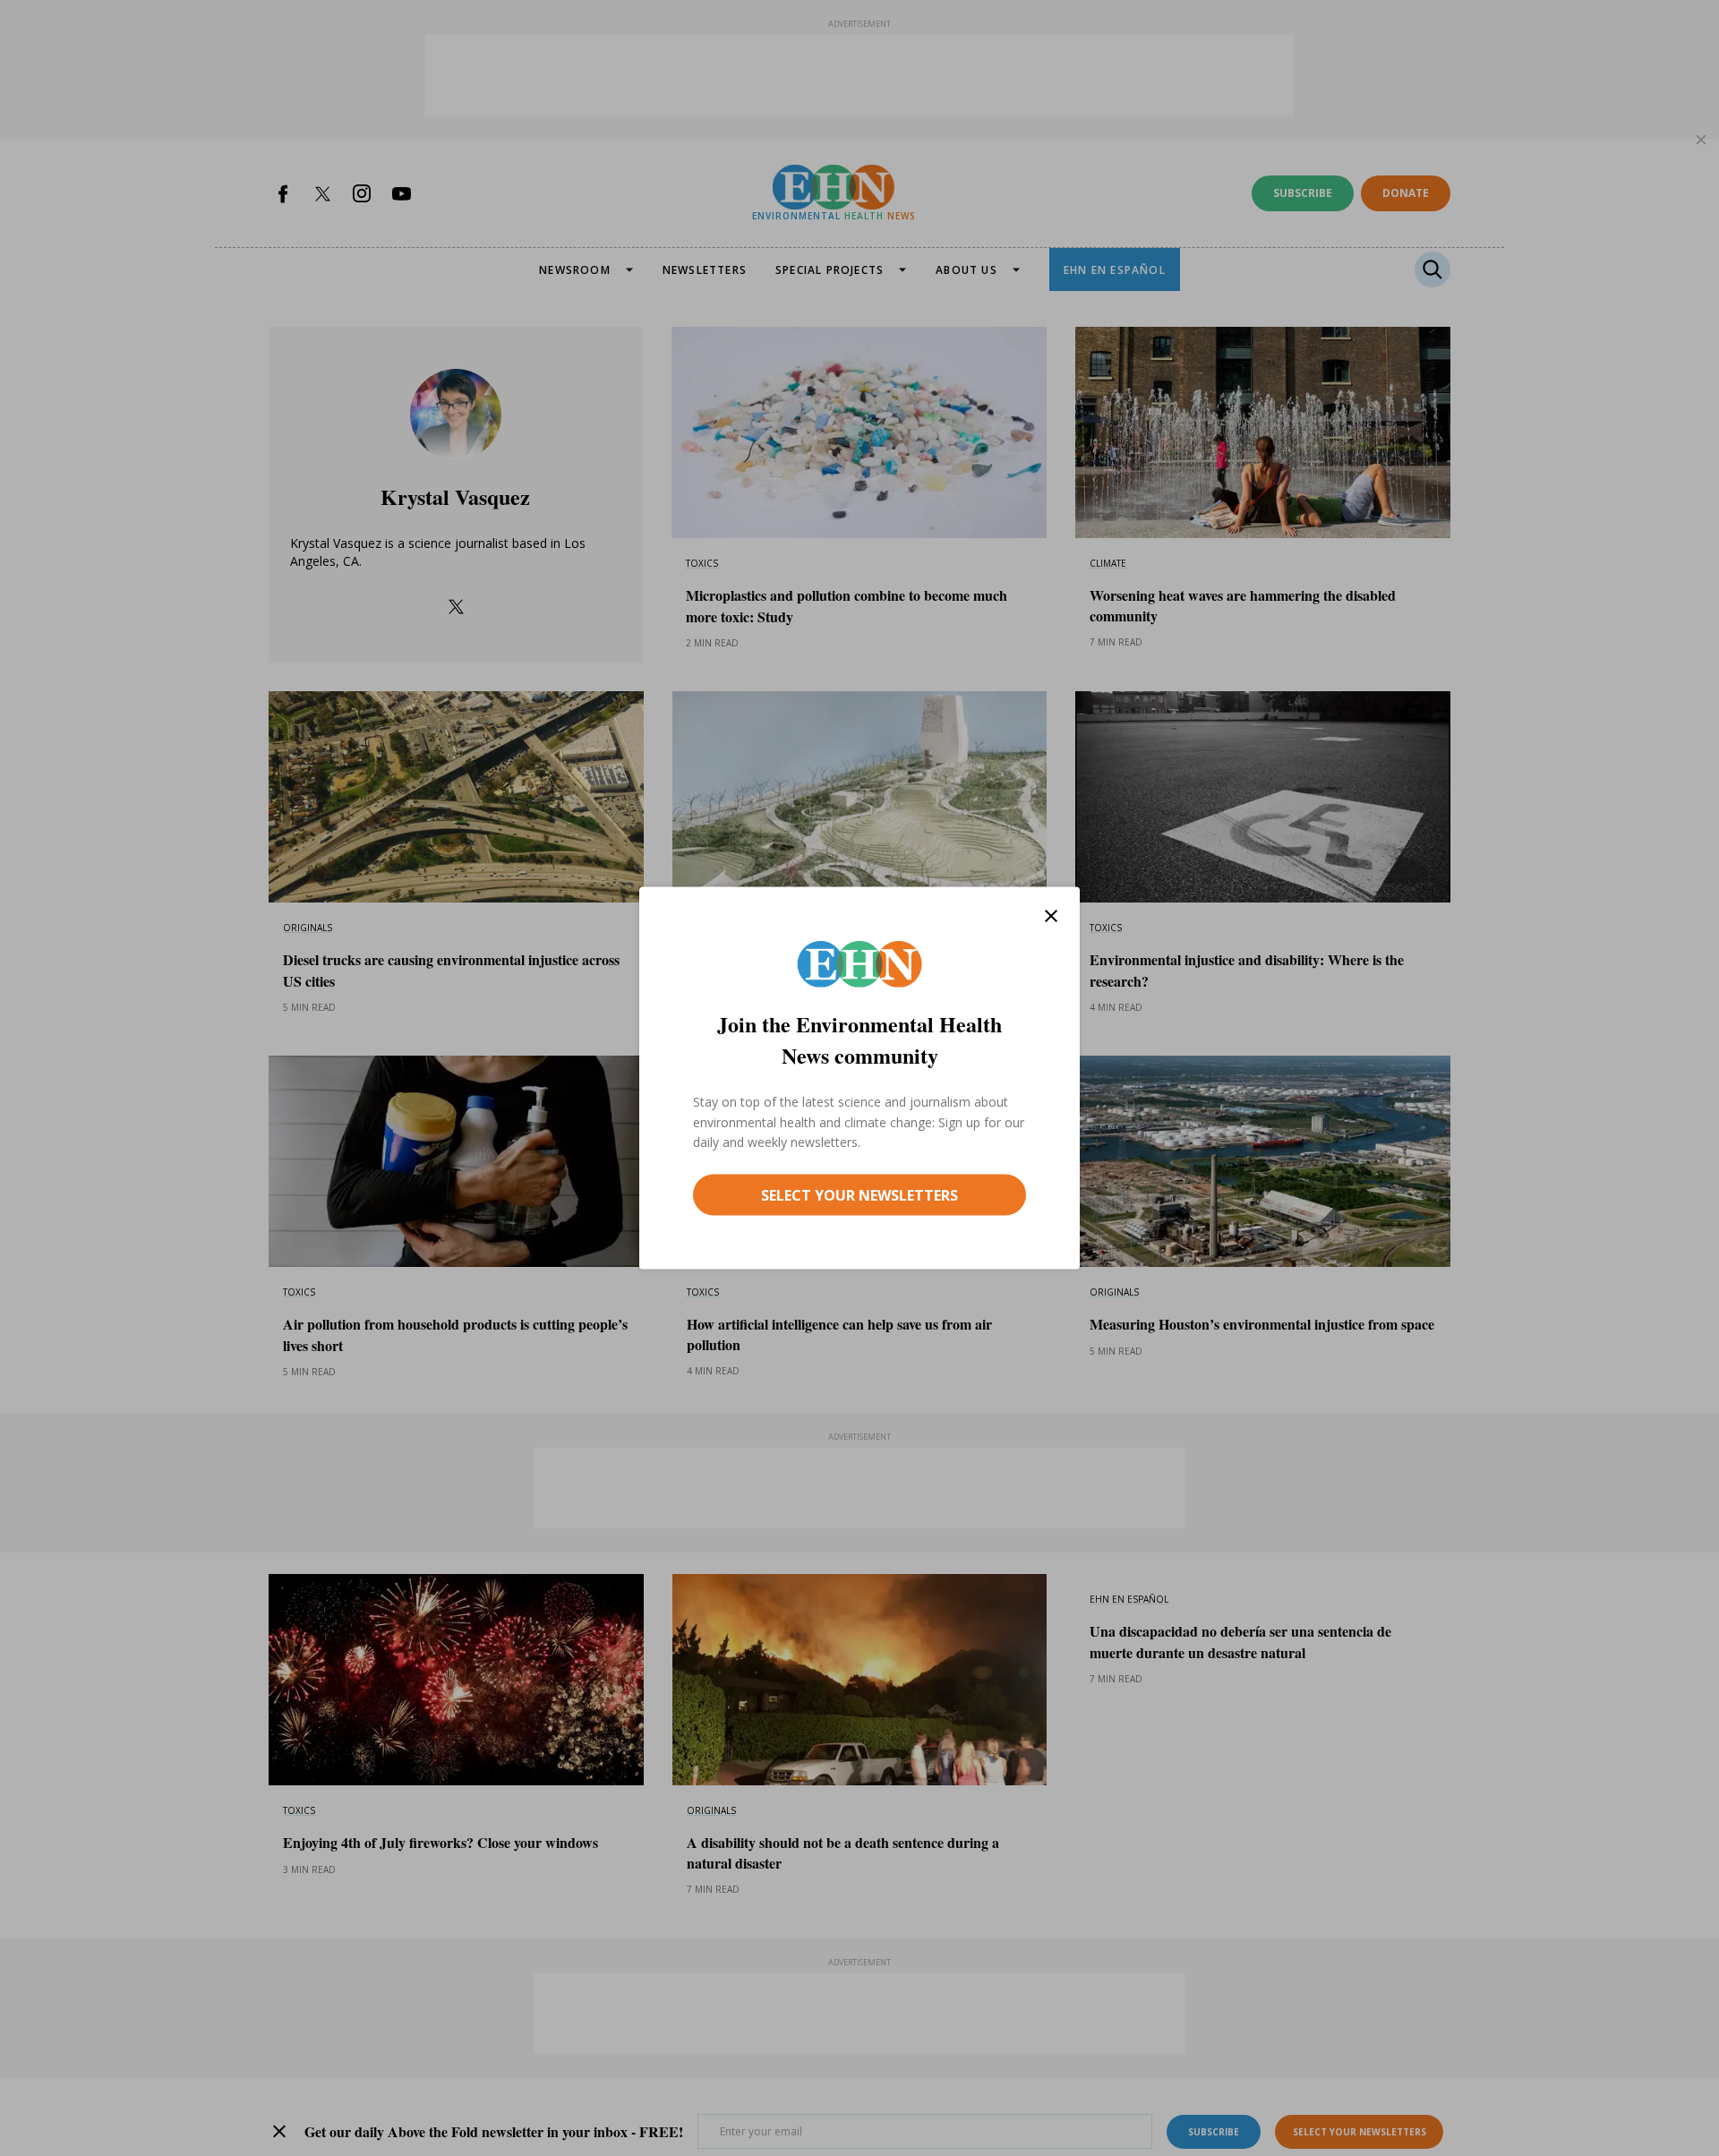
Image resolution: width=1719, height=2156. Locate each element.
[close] (1051, 916)
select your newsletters (859, 1194)
